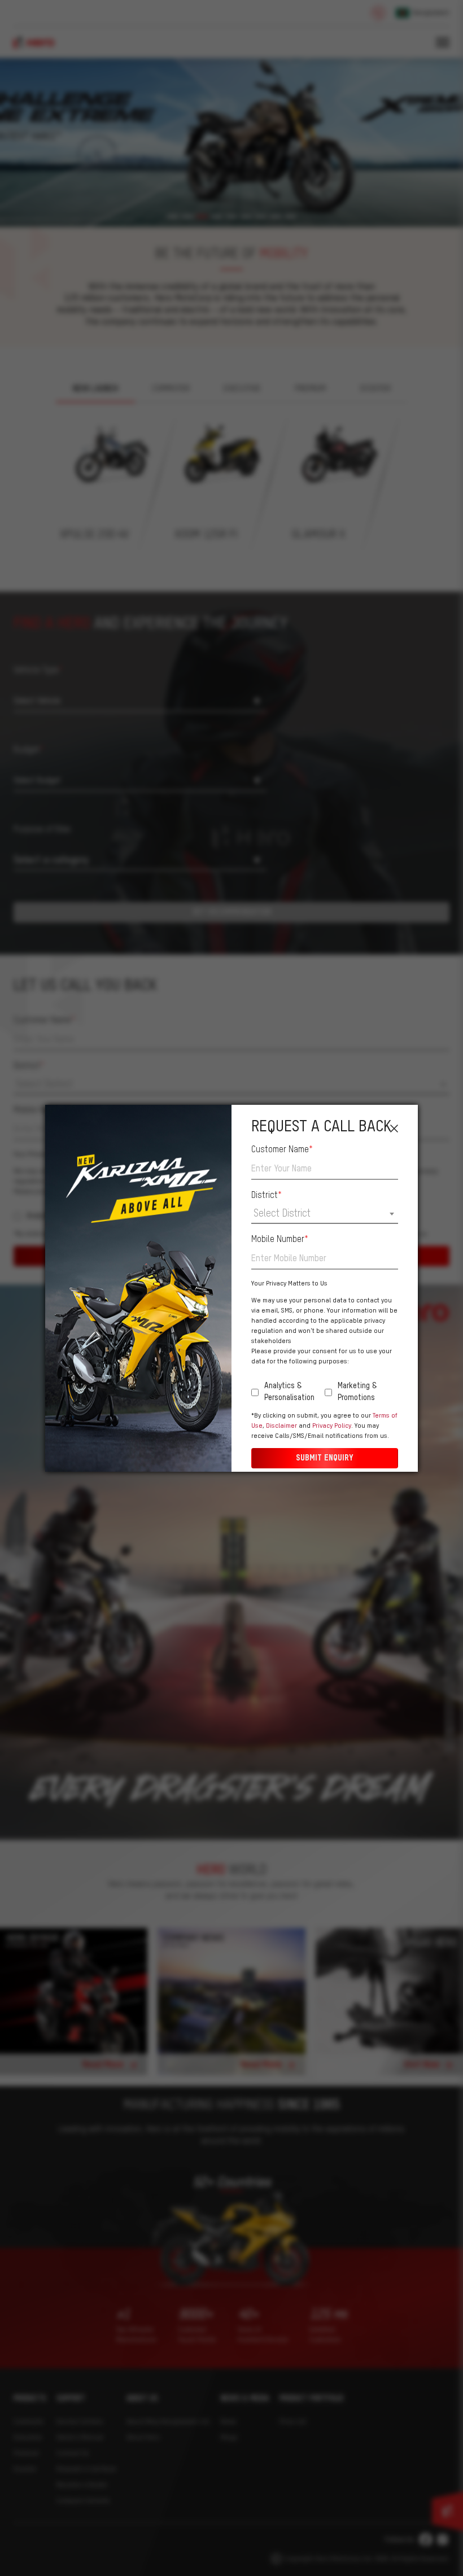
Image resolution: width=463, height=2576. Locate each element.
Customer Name (282, 1150)
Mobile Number (280, 1240)
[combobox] (325, 1215)
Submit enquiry (325, 1458)
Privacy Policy (332, 1426)
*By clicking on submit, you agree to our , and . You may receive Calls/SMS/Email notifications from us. (324, 1426)
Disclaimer (281, 1426)
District (267, 1196)
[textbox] (325, 1214)
